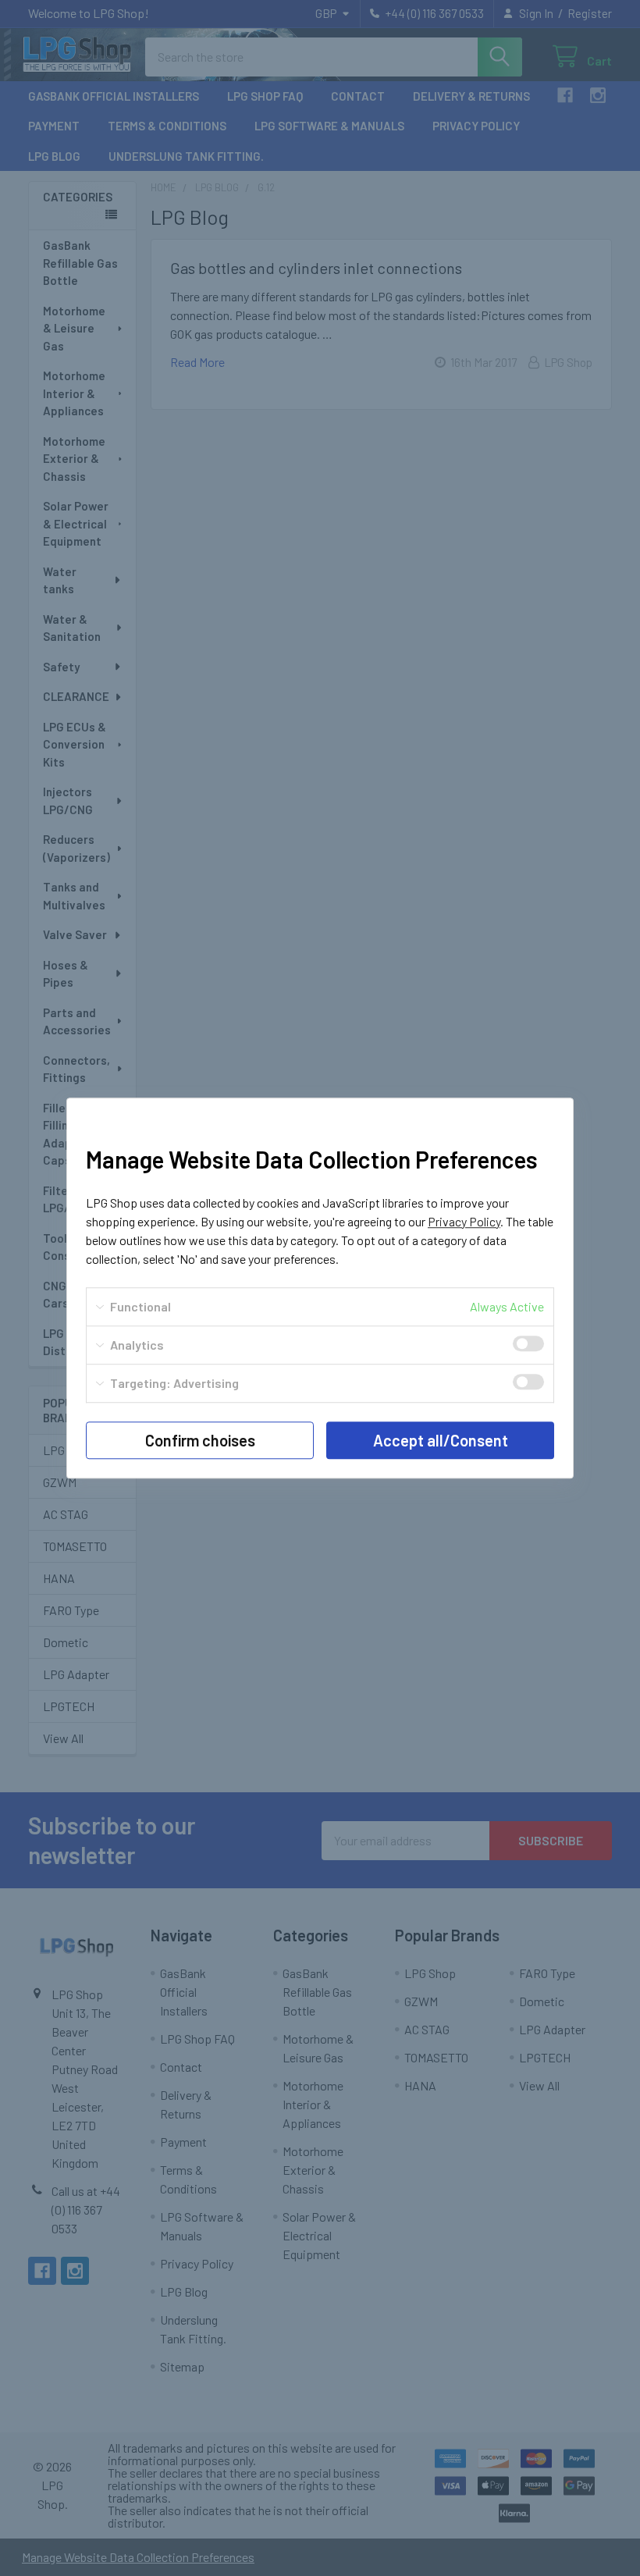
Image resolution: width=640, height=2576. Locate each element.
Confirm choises (200, 1440)
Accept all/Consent (441, 1440)
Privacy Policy (464, 1221)
